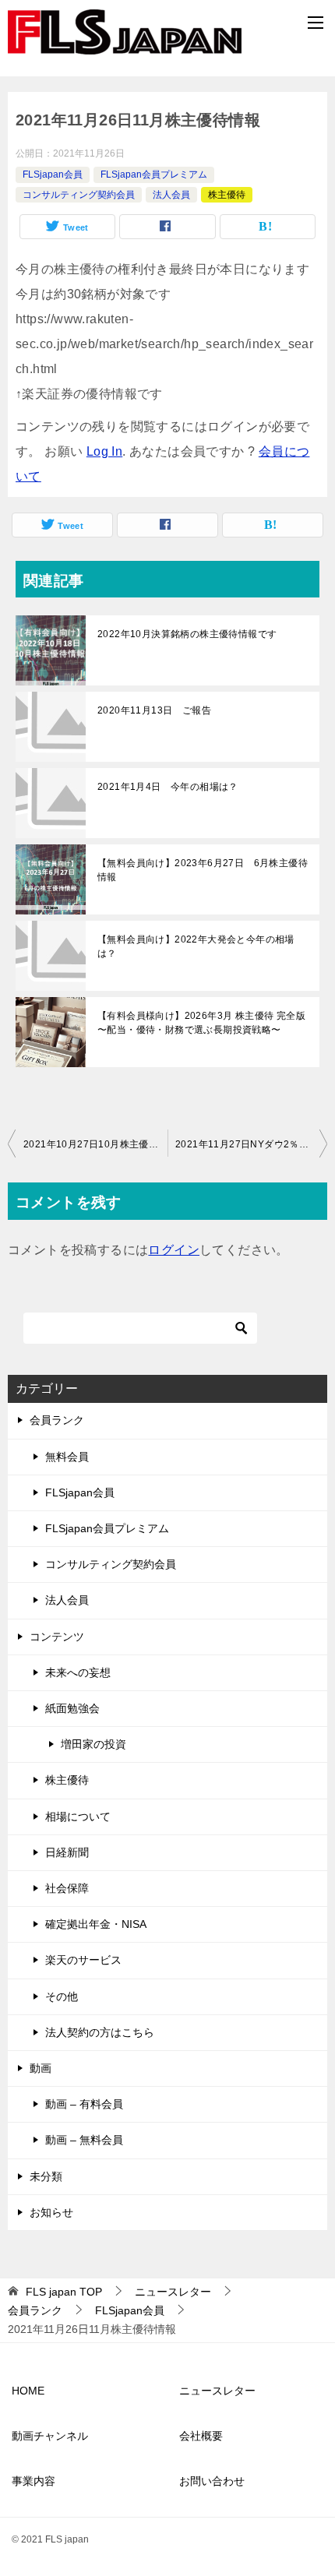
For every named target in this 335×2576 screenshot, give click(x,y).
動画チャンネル (50, 2436)
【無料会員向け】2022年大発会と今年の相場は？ (196, 946)
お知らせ (51, 2212)
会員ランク (57, 1420)
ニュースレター (217, 2391)
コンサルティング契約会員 (79, 195)
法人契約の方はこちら (100, 2032)
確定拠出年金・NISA (96, 1924)
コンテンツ (57, 1637)
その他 (62, 1996)
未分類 (46, 2176)
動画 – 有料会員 (84, 2104)
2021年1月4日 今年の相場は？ (168, 787)
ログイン (174, 1250)
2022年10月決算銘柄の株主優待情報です (187, 634)
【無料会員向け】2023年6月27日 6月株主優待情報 (203, 870)
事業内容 (33, 2481)
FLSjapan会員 (53, 174)
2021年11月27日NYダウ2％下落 (247, 1144)
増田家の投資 (93, 1744)
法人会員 (171, 195)
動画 (41, 2068)
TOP (64, 2292)
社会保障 (67, 1888)
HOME (28, 2391)
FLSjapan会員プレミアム (154, 174)
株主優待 (227, 195)
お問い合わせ (212, 2481)
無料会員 (67, 1457)
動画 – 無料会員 (84, 2140)
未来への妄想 (78, 1672)
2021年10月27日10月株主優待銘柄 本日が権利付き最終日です (95, 1144)
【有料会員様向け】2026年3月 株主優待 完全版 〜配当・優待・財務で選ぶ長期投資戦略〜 (201, 1023)
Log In (104, 451)
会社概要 (201, 2436)
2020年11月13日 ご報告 (154, 710)
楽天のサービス (83, 1960)
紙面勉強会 (72, 1708)
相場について (78, 1817)
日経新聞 (67, 1852)
